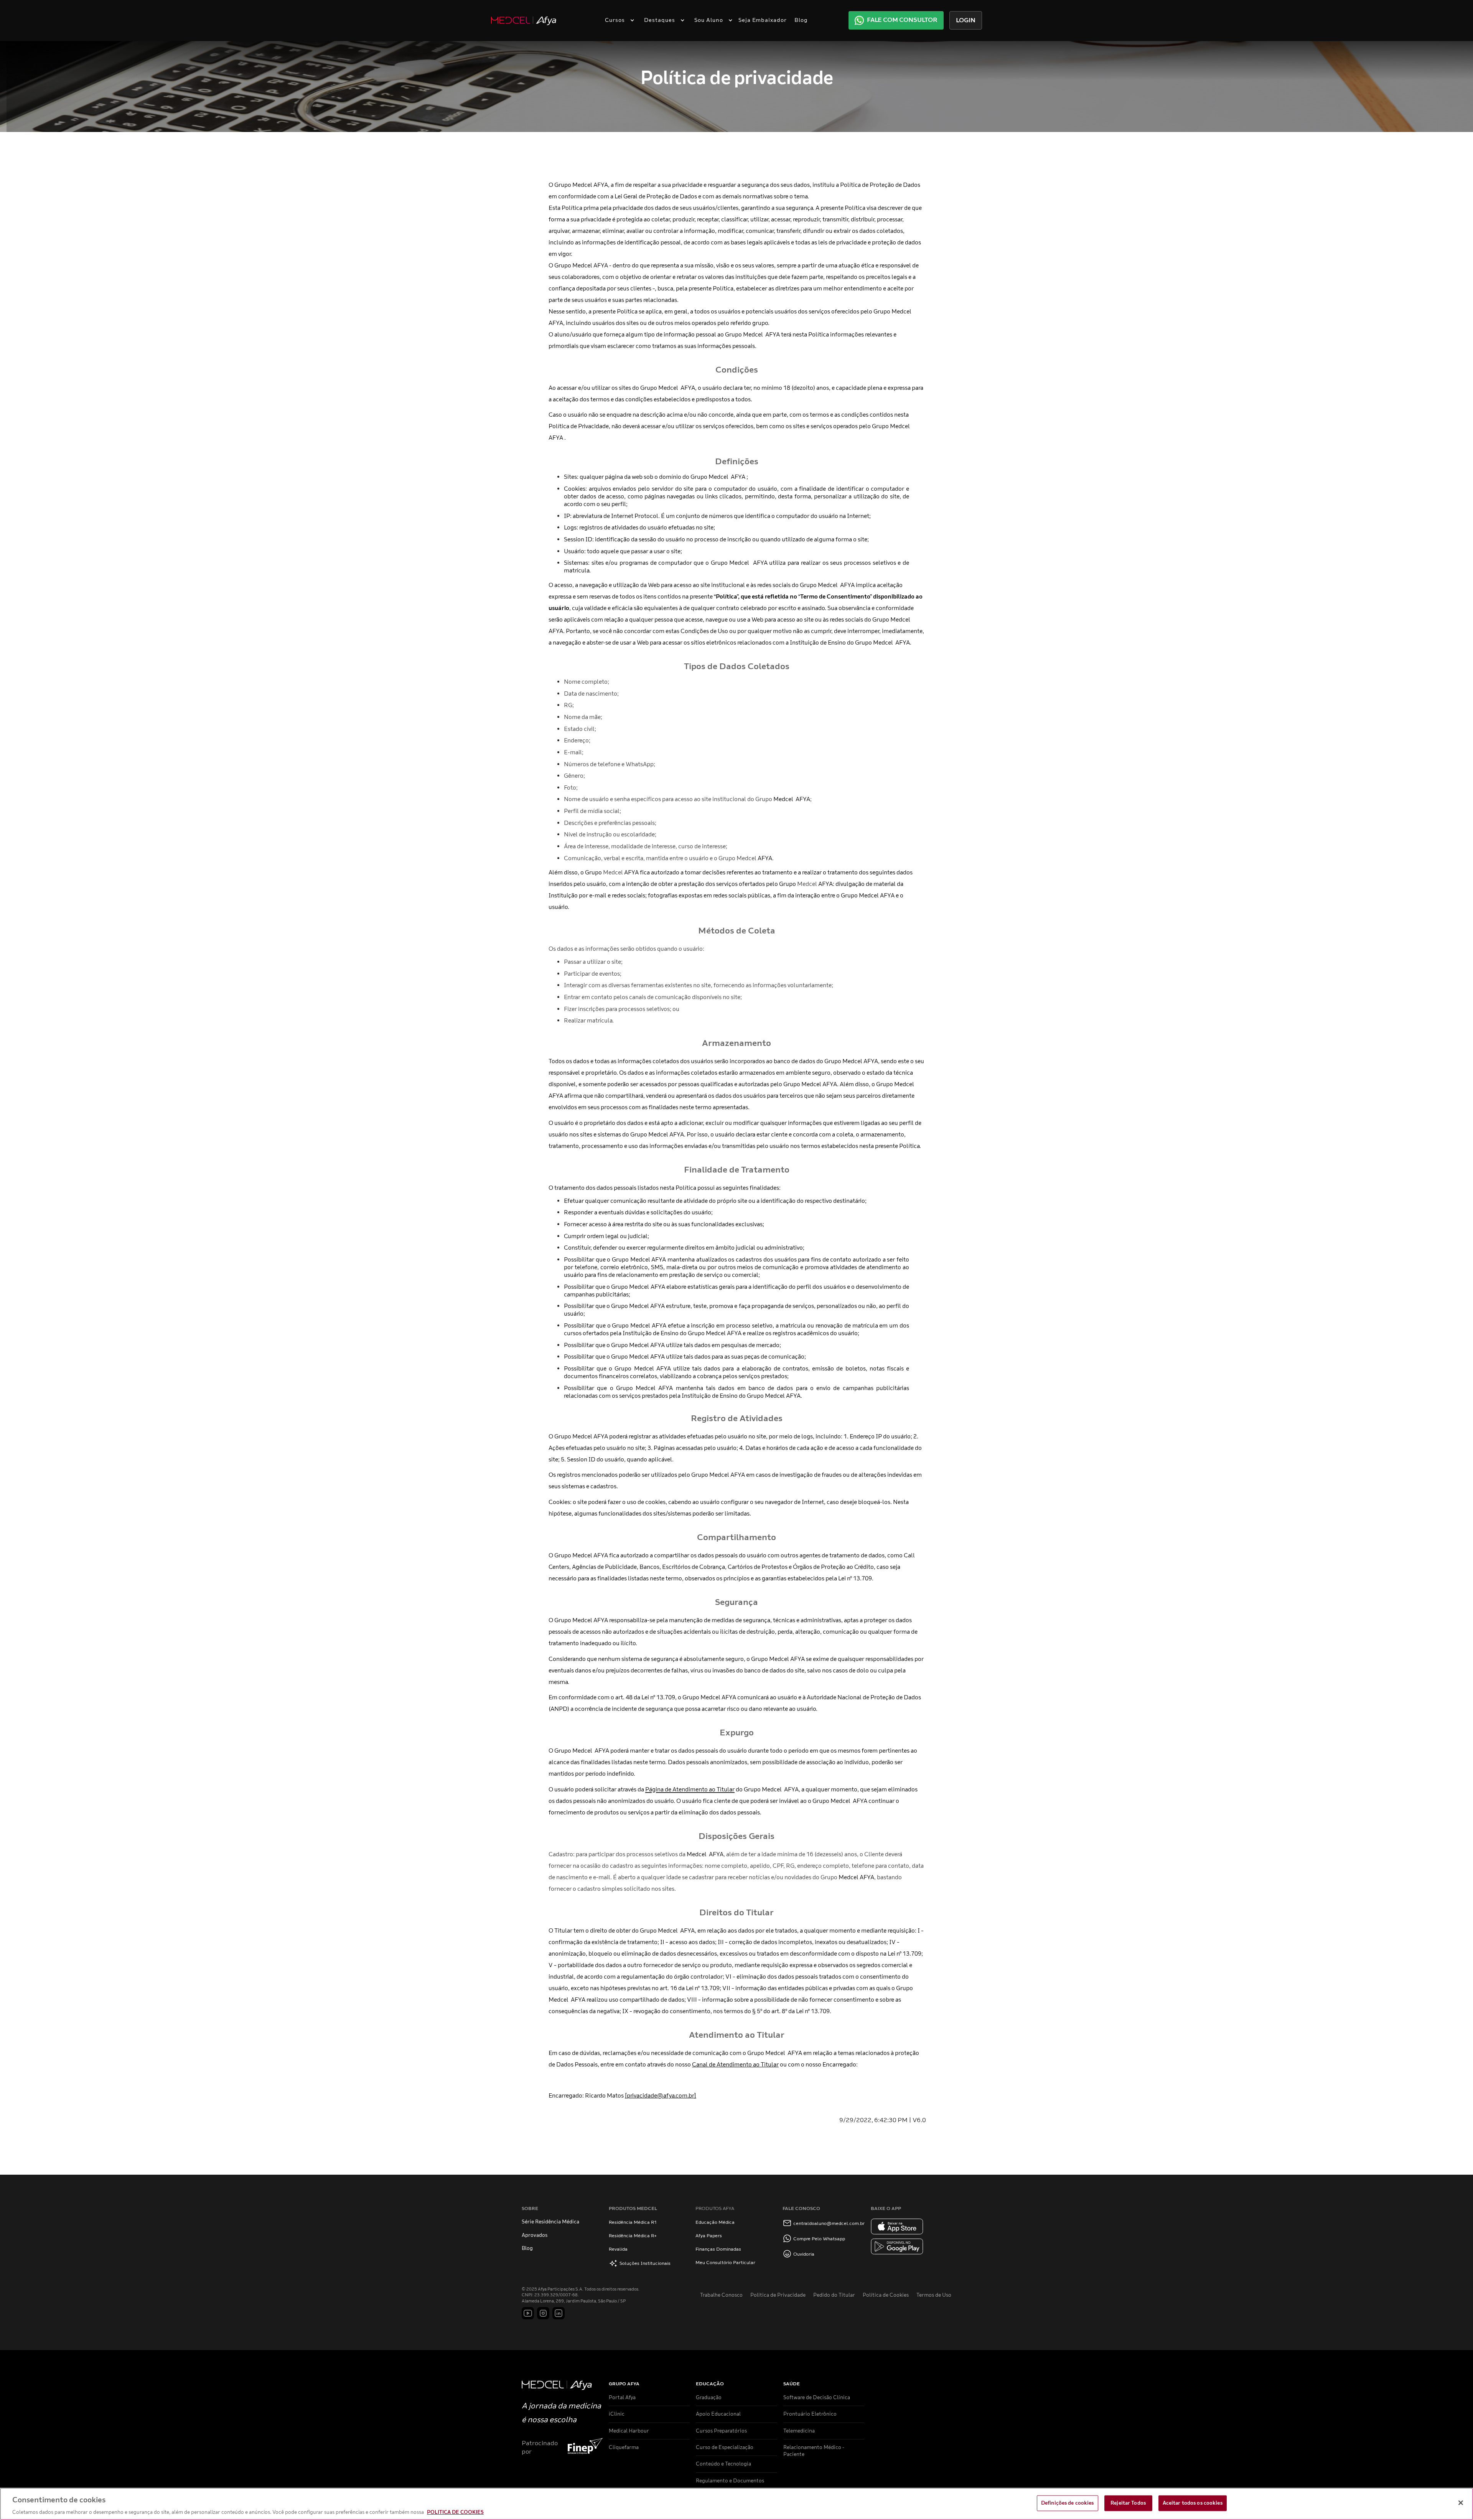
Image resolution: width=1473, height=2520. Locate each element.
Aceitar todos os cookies (1193, 2503)
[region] (736, 2504)
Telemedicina (799, 2431)
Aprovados (535, 2235)
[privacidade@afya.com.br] (661, 2096)
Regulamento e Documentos (730, 2481)
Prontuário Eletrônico (810, 2414)
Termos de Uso (934, 2295)
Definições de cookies (1068, 2503)
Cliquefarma (624, 2447)
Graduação (709, 2398)
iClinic (617, 2414)
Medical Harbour (629, 2431)
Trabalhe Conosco (721, 2295)
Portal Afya (622, 2398)
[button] (617, 20)
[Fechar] (1461, 2503)
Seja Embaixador (763, 20)
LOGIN (966, 20)
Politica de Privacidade (778, 2295)
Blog (801, 20)
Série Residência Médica (550, 2222)
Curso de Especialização (725, 2447)
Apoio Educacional (718, 2414)
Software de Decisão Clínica (817, 2398)
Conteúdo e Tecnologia (723, 2464)
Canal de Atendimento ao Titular (735, 2065)
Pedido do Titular (834, 2295)
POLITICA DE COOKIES (455, 2512)
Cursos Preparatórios (721, 2431)
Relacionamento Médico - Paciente (814, 2451)
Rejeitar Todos (1128, 2503)
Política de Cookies (886, 2295)
